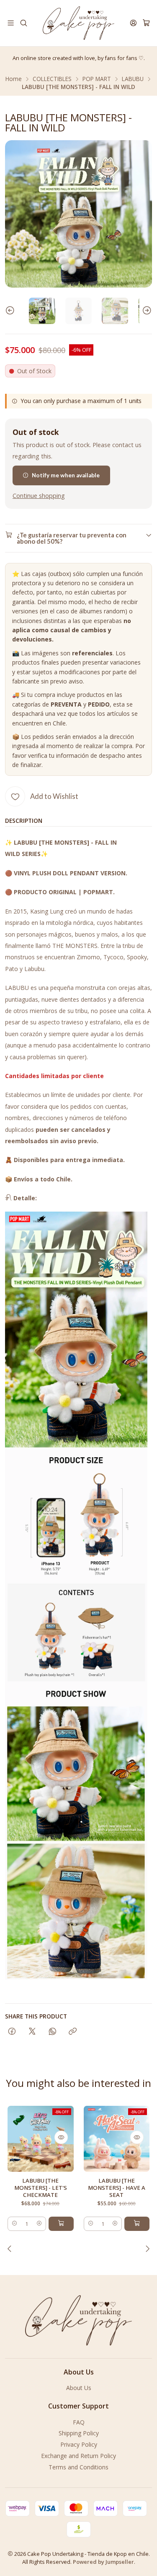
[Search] (23, 23)
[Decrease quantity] (14, 2224)
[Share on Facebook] (12, 2032)
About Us (79, 2388)
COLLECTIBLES (52, 79)
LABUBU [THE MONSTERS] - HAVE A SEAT (117, 2188)
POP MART (97, 79)
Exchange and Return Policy (78, 2456)
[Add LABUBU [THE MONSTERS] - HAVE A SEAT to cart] (137, 2224)
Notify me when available (66, 475)
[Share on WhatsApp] (53, 2032)
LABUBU (133, 79)
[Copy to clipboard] (73, 2032)
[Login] (133, 23)
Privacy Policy (79, 2444)
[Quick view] (61, 2137)
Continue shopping (39, 496)
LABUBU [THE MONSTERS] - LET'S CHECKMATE (41, 2188)
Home (14, 79)
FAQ (79, 2422)
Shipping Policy (79, 2433)
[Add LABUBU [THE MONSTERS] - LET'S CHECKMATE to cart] (61, 2224)
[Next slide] (146, 311)
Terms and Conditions (78, 2467)
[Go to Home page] (78, 23)
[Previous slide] (11, 311)
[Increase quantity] (39, 2224)
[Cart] (146, 23)
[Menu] (11, 23)
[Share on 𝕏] (32, 2032)
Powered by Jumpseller (103, 2562)
